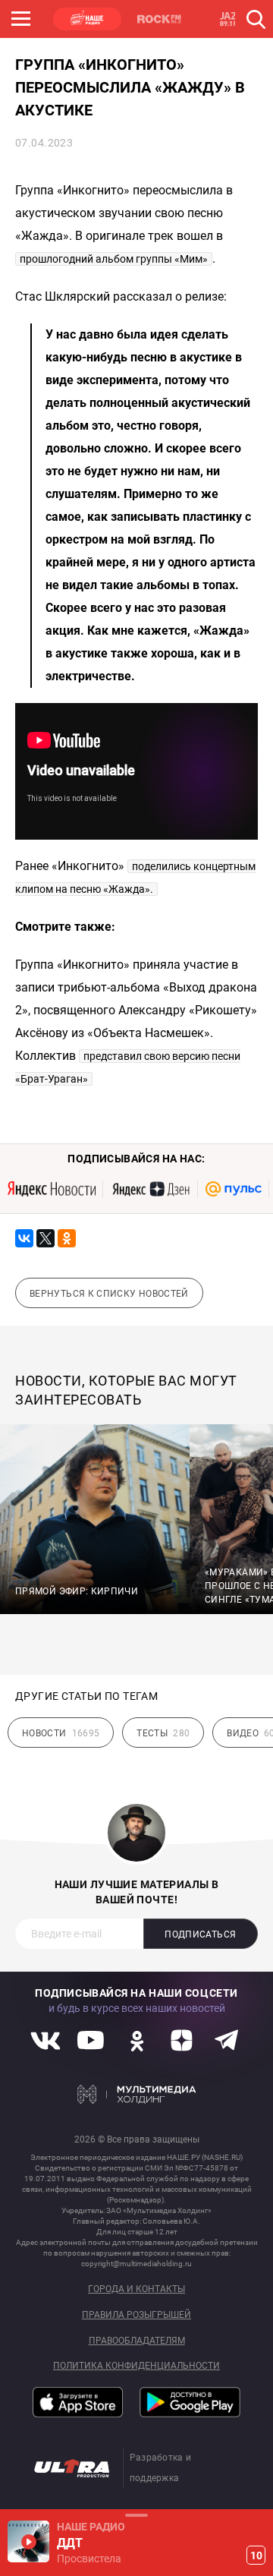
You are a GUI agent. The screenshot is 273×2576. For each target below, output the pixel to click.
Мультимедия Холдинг (137, 2094)
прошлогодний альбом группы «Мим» (114, 259)
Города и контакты (136, 2289)
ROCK (159, 19)
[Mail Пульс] (234, 1189)
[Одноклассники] (67, 1238)
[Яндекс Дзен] (151, 1189)
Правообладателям (137, 2341)
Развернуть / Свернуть (136, 2515)
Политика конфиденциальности (136, 2366)
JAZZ (231, 19)
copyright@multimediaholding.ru (136, 2264)
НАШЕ (87, 19)
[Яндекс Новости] (52, 1189)
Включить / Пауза (28, 2541)
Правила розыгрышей (136, 2315)
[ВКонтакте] (24, 1238)
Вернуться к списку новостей (109, 1294)
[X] (45, 1238)
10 (256, 2556)
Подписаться (200, 1934)
